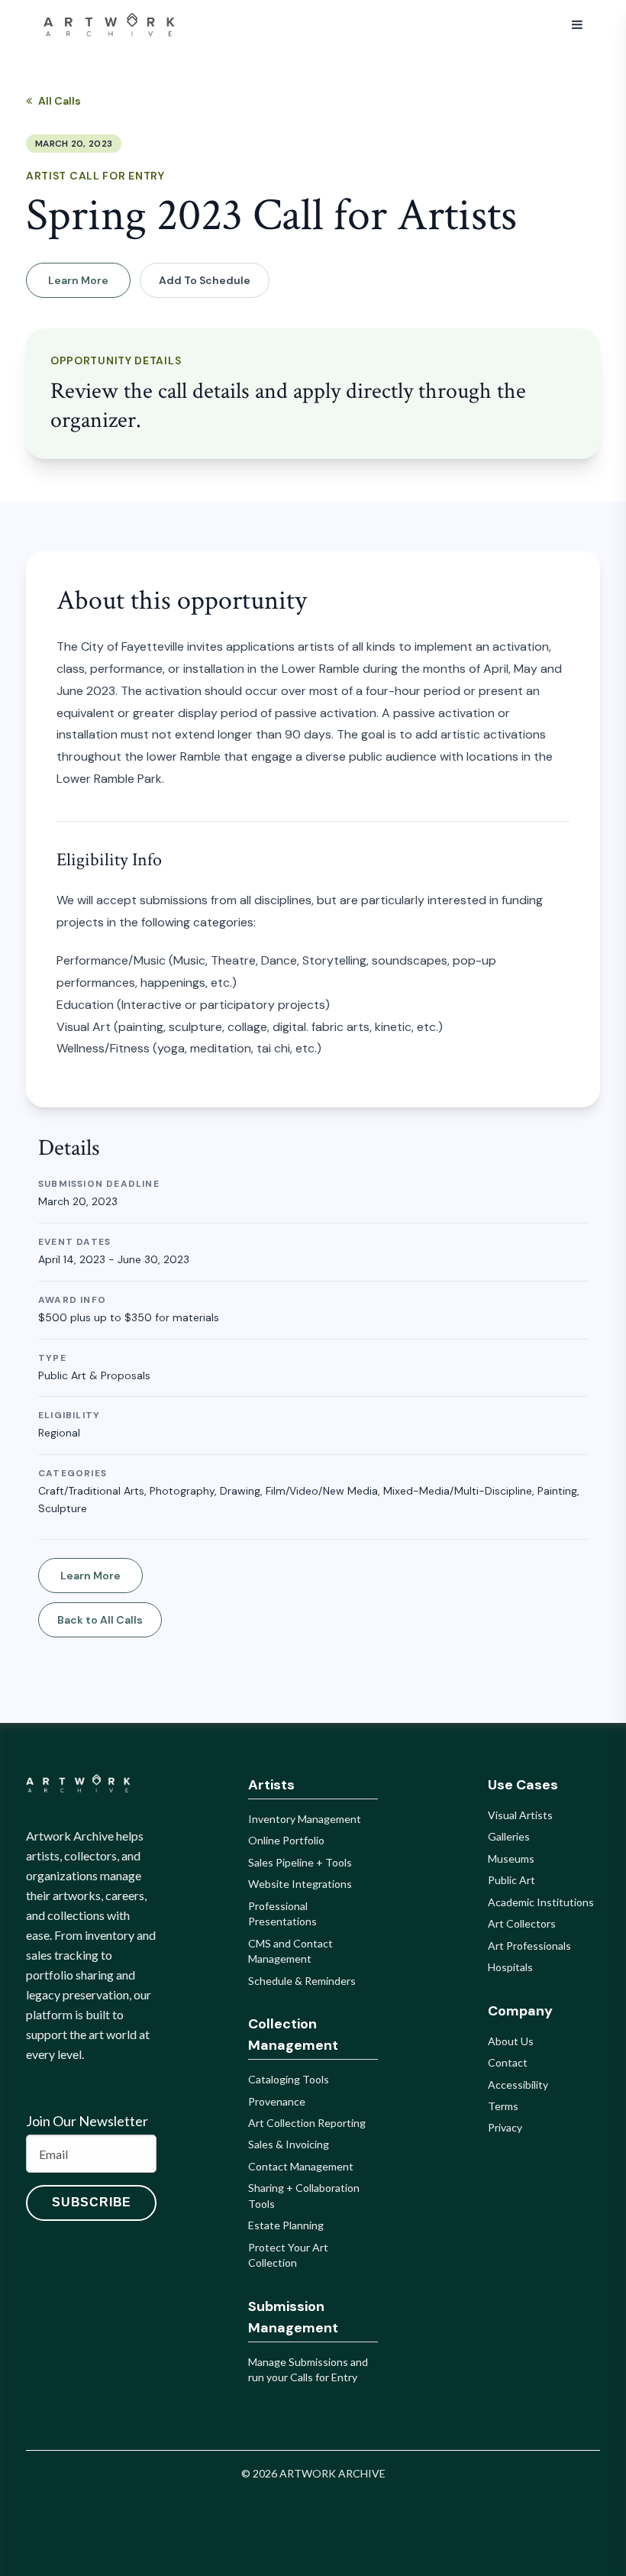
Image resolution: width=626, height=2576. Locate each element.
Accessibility (518, 2085)
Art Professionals (529, 1946)
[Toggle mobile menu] (577, 25)
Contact (508, 2062)
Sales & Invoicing (289, 2144)
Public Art (511, 1880)
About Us (511, 2041)
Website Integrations (300, 1884)
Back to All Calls (100, 1620)
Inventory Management (305, 1819)
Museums (511, 1858)
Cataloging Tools (289, 2079)
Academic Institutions (541, 1902)
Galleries (509, 1836)
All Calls (60, 101)
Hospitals (510, 1967)
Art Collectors (522, 1923)
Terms (503, 2106)
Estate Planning (286, 2225)
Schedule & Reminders (302, 1981)
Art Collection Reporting (307, 2123)
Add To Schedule (205, 280)
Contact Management (301, 2166)
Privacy (505, 2127)
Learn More (78, 280)
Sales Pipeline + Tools (300, 1862)
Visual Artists (520, 1815)
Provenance (277, 2101)
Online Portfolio (286, 1840)
